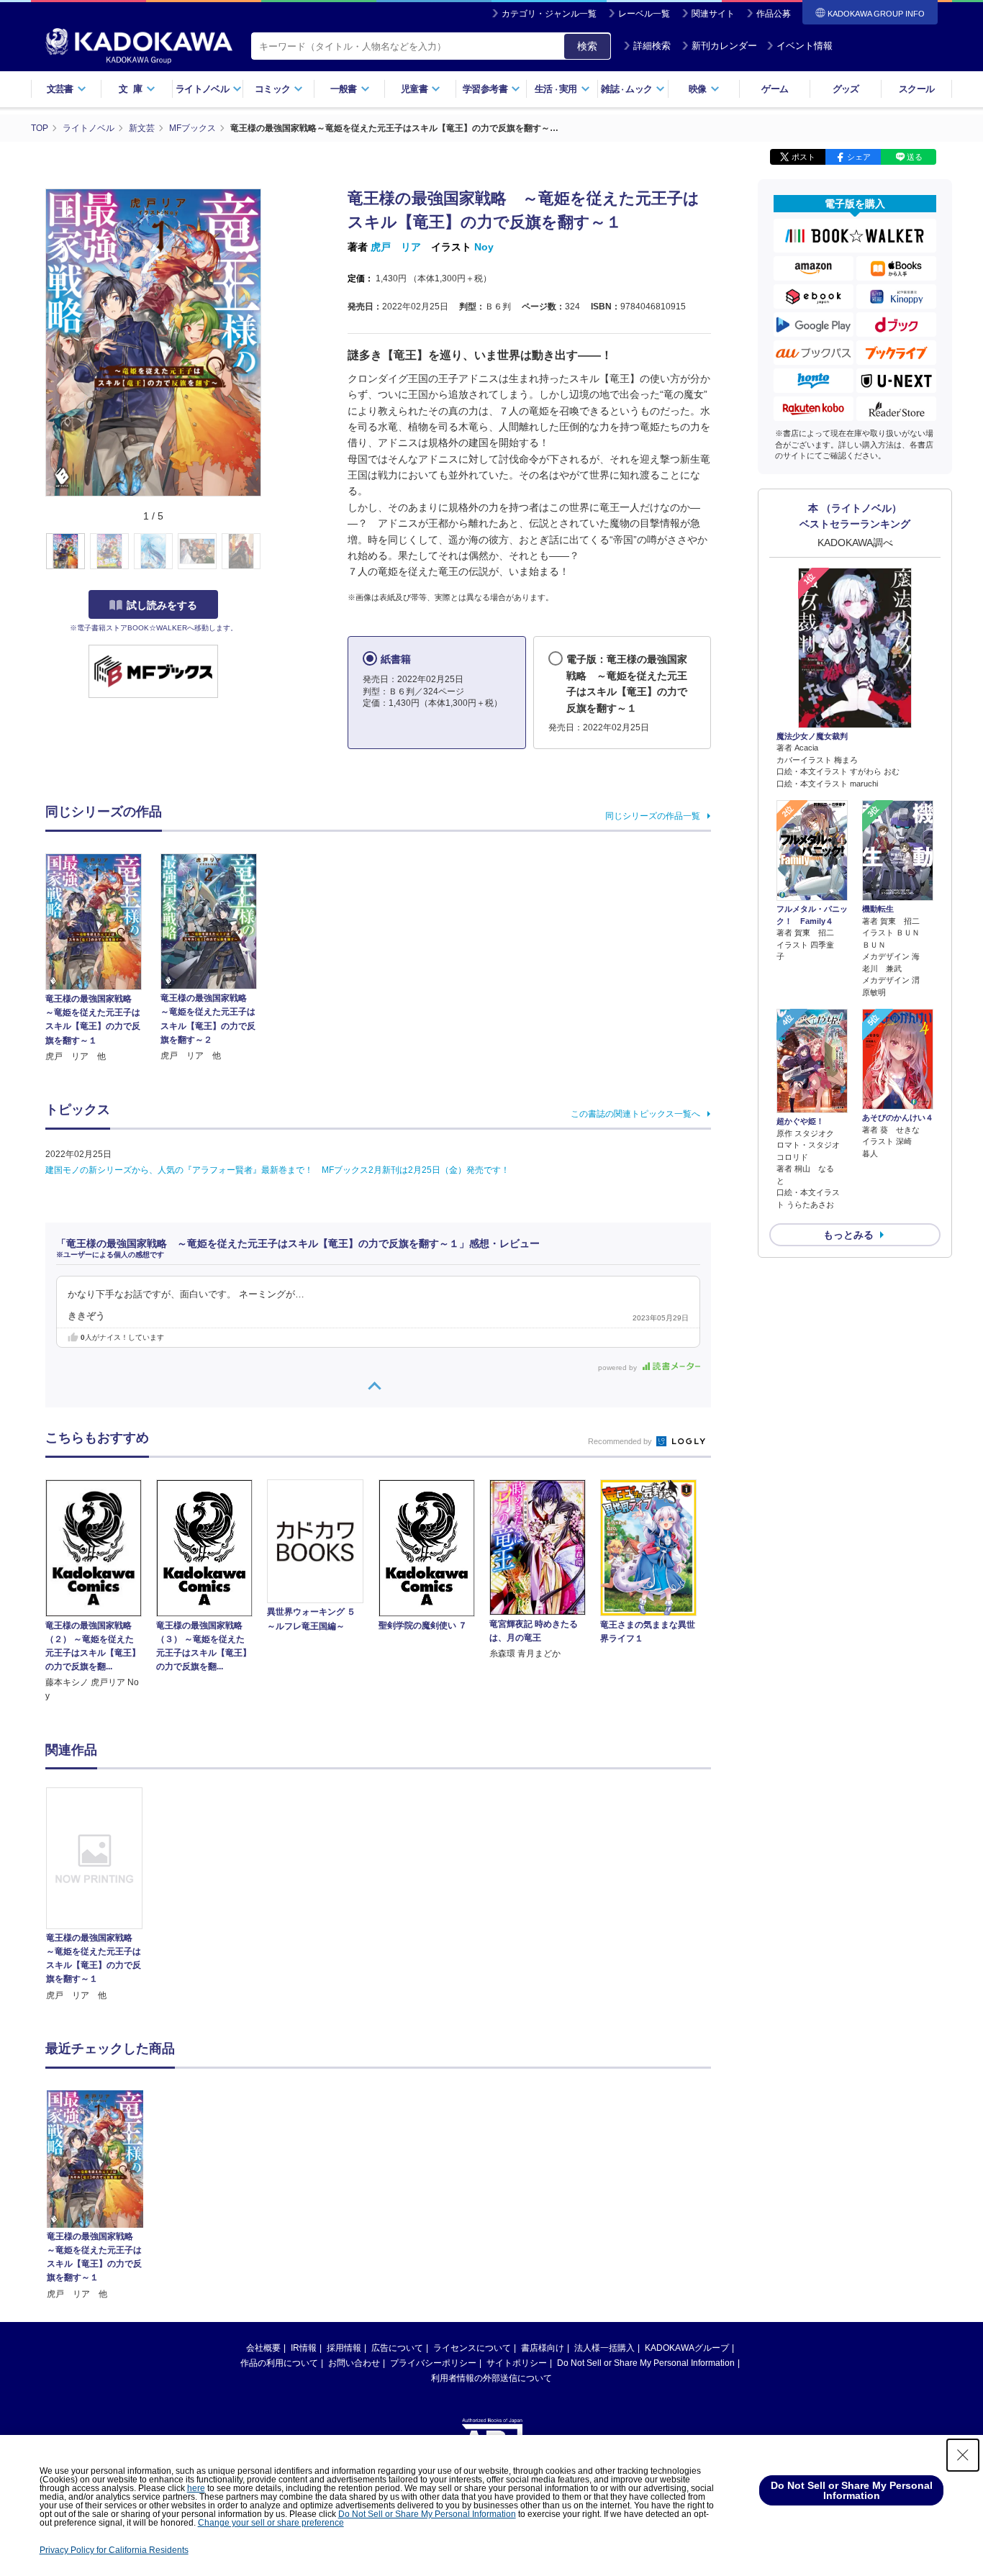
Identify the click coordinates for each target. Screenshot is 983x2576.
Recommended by (621, 1441)
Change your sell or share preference (271, 2523)
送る (915, 157)
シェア (859, 157)
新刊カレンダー (724, 46)
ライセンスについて (472, 2348)
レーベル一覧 (644, 14)
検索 (587, 46)
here (196, 2488)
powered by (619, 1368)
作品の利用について (279, 2363)
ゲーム (775, 89)
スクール (916, 89)
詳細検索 (652, 46)
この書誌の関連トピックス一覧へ (635, 1114)
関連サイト (713, 14)
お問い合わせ (354, 2363)
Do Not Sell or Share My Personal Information (646, 2363)
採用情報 (344, 2348)
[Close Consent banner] (963, 2455)
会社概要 (263, 2348)
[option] (102, 1895)
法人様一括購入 (604, 2348)
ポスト (803, 157)
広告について (397, 2348)
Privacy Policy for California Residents (114, 2550)
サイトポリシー (517, 2363)
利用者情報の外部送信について (491, 2378)
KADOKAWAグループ (687, 2348)
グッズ (846, 89)
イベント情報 (805, 46)
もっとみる (848, 1235)
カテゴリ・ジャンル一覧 (549, 14)
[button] (269, 552)
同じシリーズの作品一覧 (653, 816)
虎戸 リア (396, 247)
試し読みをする (162, 605)
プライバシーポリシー (433, 2363)
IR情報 (304, 2348)
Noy (484, 247)
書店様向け (543, 2348)
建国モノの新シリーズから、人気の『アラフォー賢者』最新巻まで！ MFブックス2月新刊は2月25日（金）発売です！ (277, 1170)
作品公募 (774, 14)
